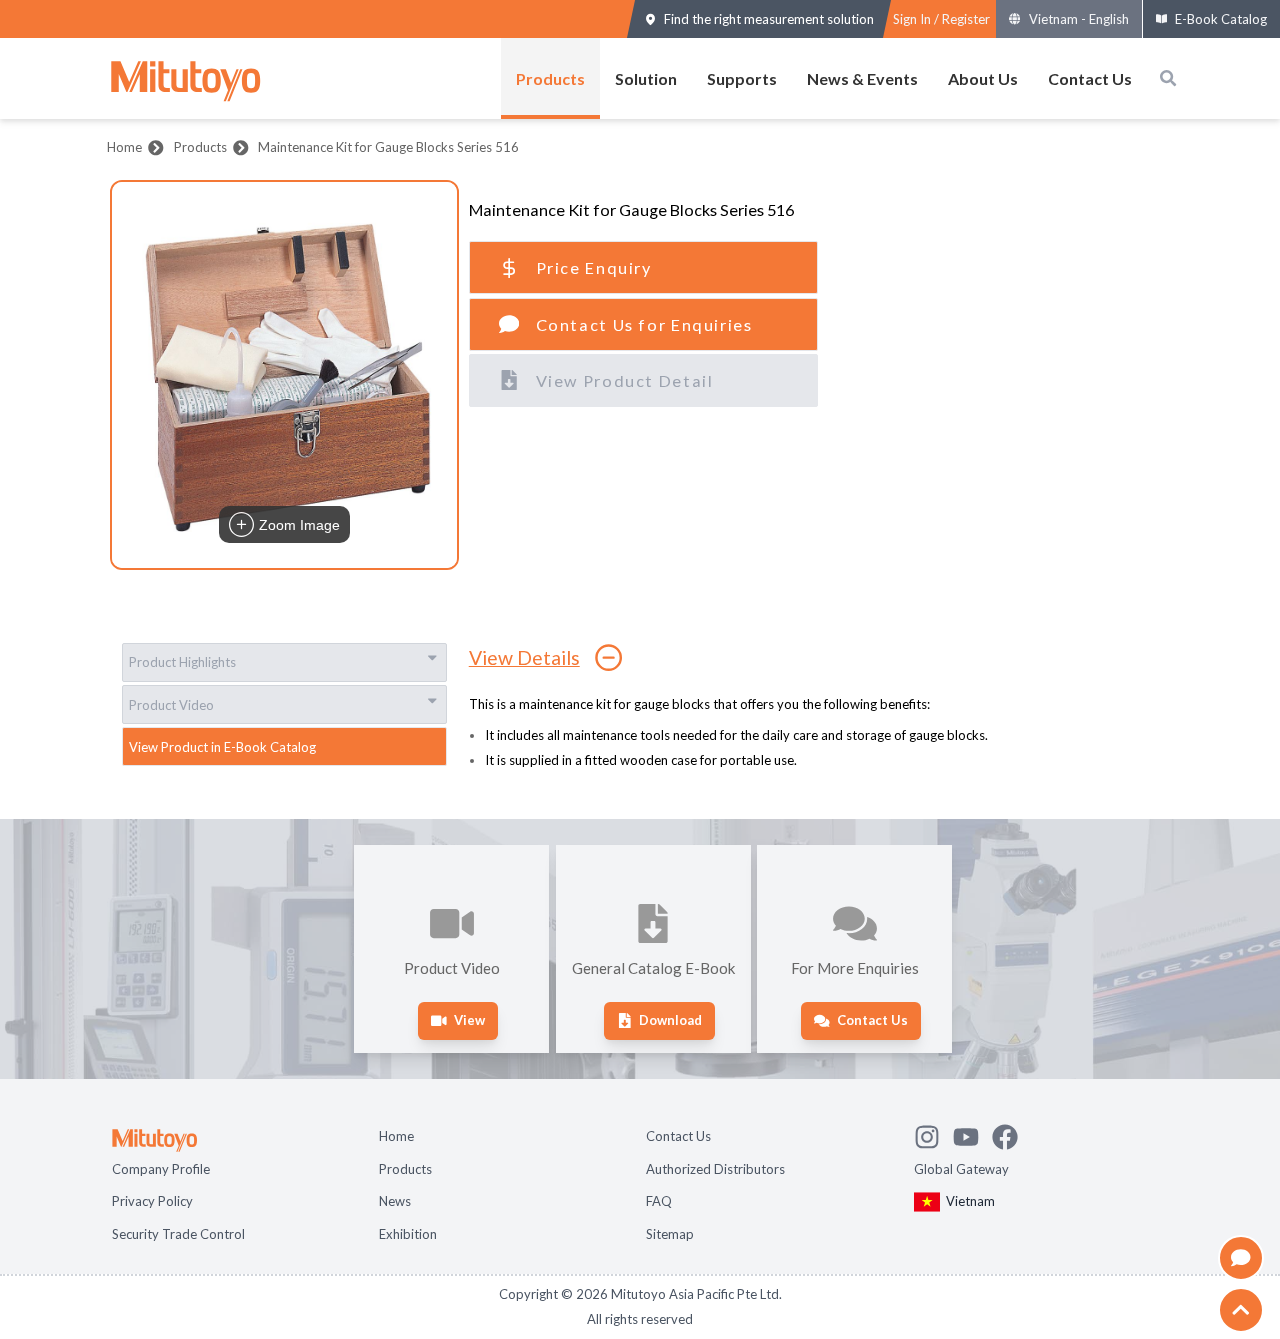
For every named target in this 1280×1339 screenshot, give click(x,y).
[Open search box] (1168, 78)
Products (550, 78)
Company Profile (161, 1169)
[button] (284, 375)
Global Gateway (961, 1169)
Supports (742, 78)
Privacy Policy (152, 1201)
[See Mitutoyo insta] (933, 1134)
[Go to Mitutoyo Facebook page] (1011, 1134)
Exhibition (408, 1234)
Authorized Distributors (715, 1169)
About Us (983, 78)
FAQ (659, 1201)
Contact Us (1090, 78)
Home (124, 147)
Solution (646, 78)
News (395, 1201)
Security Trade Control (178, 1234)
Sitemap (670, 1234)
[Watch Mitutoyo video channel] (972, 1134)
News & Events (862, 78)
